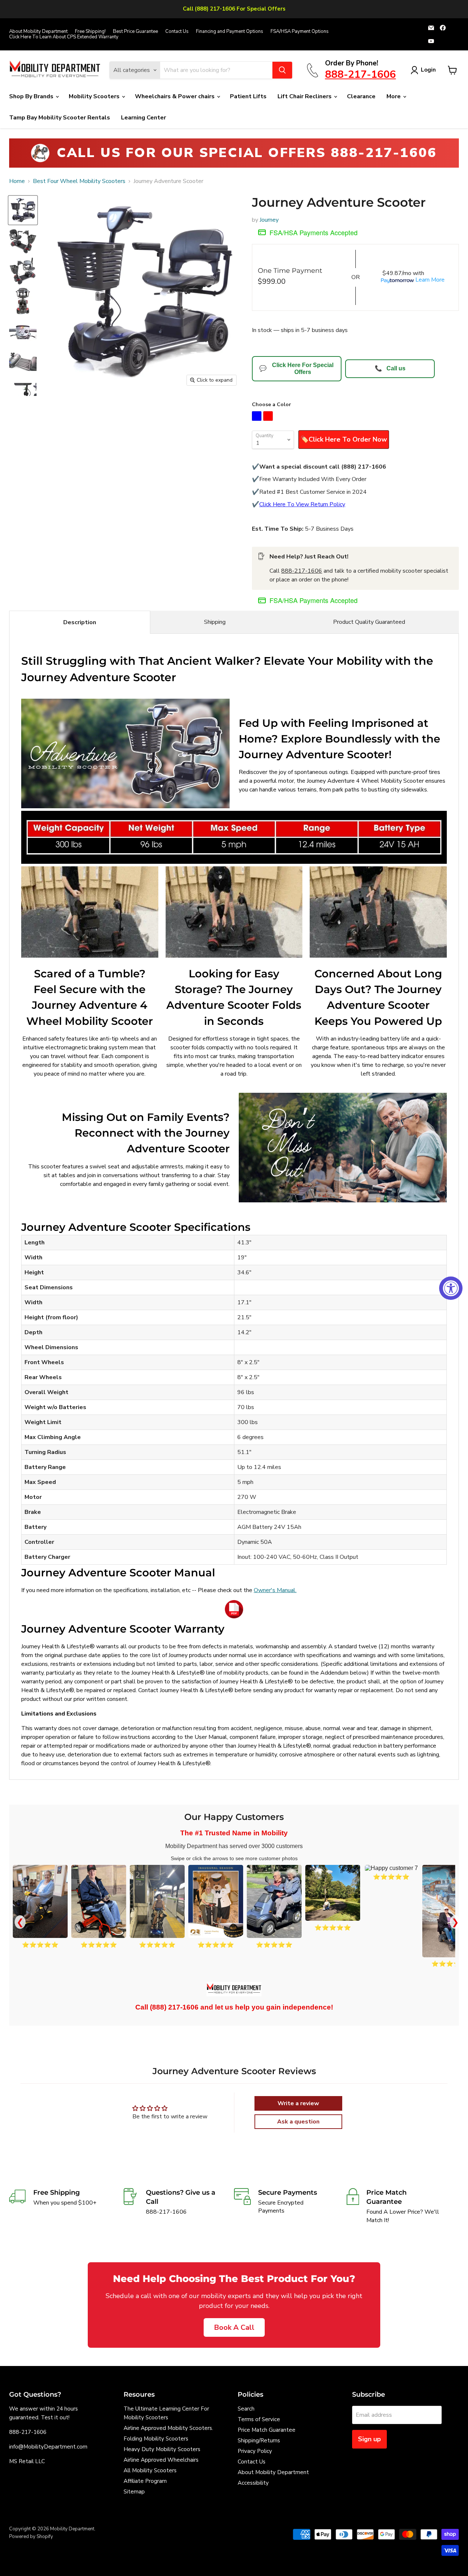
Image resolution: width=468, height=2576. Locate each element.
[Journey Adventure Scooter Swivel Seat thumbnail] (23, 271)
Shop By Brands (32, 96)
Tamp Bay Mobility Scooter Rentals (60, 118)
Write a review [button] (298, 2103)
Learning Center (144, 118)
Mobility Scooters (95, 96)
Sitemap (134, 2492)
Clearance (361, 96)
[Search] (282, 70)
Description (80, 622)
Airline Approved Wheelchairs (161, 2460)
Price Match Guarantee (267, 2430)
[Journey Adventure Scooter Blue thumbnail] (23, 210)
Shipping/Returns (259, 2440)
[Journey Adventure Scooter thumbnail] (23, 241)
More (394, 96)
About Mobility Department (38, 32)
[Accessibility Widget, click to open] (451, 1288)
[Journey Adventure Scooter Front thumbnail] (23, 301)
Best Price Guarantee (135, 32)
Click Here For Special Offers (296, 368)
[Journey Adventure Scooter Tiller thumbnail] (23, 331)
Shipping (215, 622)
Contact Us (177, 32)
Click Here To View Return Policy (302, 504)
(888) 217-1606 (174, 2007)
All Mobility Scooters (150, 2470)
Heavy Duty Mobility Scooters (162, 2449)
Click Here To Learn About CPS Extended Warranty (64, 37)
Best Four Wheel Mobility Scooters (79, 181)
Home (17, 181)
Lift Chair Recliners (305, 96)
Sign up (369, 2439)
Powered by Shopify (31, 2537)
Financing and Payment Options (230, 32)
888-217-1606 (302, 571)
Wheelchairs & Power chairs (175, 96)
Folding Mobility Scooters (156, 2439)
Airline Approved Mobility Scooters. (168, 2428)
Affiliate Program (145, 2481)
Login (428, 70)
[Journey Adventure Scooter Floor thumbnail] (23, 362)
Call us (390, 368)
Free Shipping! (90, 32)
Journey (269, 220)
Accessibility (253, 2483)
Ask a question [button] (298, 2122)
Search (246, 2409)
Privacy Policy (255, 2451)
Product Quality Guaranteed (369, 622)
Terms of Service (259, 2419)
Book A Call (234, 2327)
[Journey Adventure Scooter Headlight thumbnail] (23, 392)
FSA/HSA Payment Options (300, 32)
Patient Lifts (248, 96)
